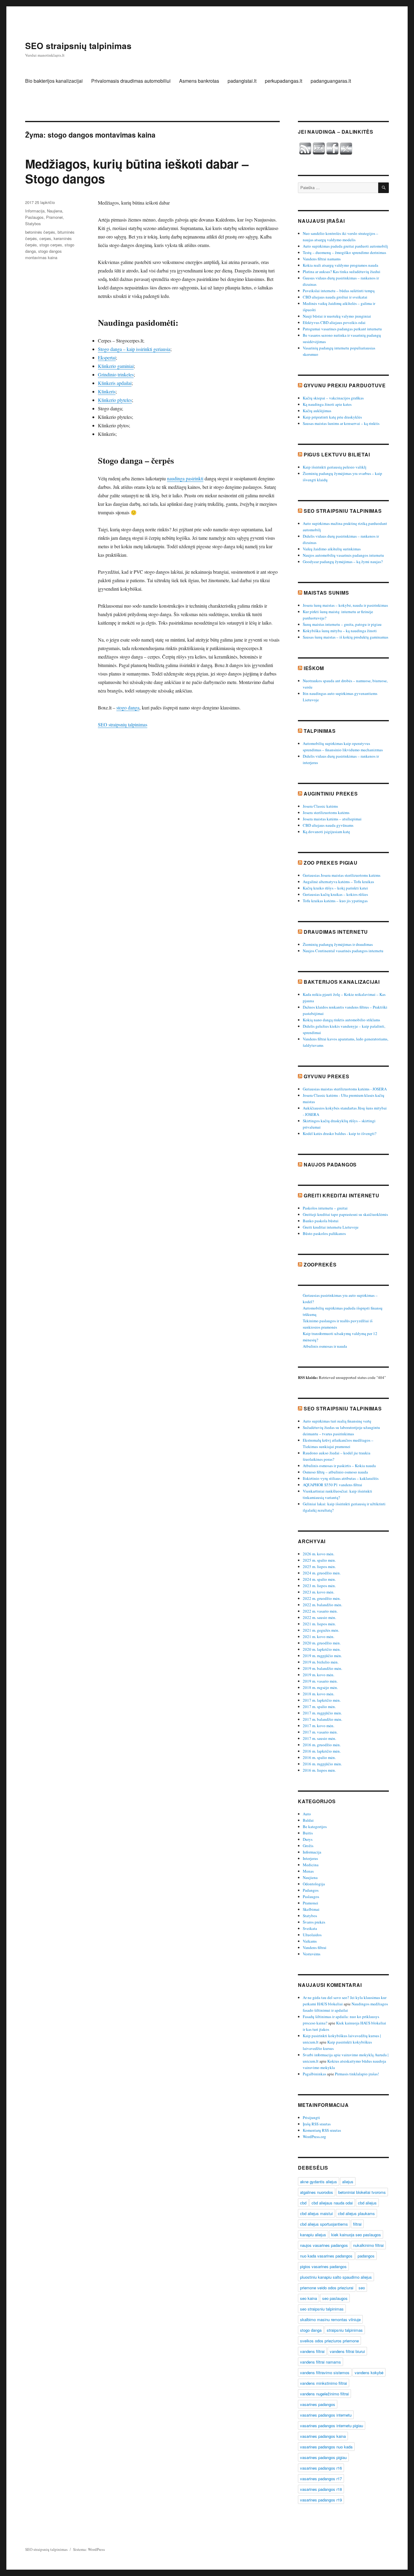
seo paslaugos (335, 2298)
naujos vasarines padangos (324, 2245)
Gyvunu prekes (327, 1076)
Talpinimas (320, 731)
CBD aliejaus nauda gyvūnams (328, 825)
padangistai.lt (242, 81)
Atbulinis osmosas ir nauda (325, 1346)
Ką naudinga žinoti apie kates (327, 404)
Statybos (33, 224)
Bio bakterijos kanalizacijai (54, 81)
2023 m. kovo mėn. (319, 1592)
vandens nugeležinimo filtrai (324, 2394)
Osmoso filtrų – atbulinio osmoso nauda (335, 1472)
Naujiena (55, 211)
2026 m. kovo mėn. (319, 1554)
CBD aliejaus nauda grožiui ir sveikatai (335, 297)
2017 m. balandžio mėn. (322, 1719)
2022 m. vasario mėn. (320, 1611)
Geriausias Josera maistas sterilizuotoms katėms (342, 875)
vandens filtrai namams (321, 2362)
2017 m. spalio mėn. (319, 1707)
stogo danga (128, 707)
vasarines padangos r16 (321, 2468)
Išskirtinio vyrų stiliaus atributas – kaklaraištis (341, 1478)
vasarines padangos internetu (326, 2415)
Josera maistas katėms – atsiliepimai (332, 819)
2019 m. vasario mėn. (320, 1681)
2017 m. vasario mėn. (320, 1732)
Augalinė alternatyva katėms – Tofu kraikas (338, 882)
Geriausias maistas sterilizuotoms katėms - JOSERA (345, 1089)
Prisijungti (311, 2117)
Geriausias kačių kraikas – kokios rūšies (335, 894)
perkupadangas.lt (284, 81)
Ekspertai (107, 357)
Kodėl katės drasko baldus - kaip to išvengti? (340, 1133)
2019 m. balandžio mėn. (322, 1668)
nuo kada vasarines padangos (326, 2256)
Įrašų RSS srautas (317, 2124)
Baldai (308, 1820)
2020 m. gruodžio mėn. (322, 1643)
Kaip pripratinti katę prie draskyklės (332, 417)
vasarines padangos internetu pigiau (332, 2426)
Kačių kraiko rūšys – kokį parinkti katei (335, 888)
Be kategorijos (315, 1827)
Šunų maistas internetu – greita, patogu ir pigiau (342, 624)
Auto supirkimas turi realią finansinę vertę (337, 1421)
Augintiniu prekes (331, 794)
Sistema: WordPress (89, 2549)
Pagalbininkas (314, 2074)
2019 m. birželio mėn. (321, 1662)
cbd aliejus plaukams (356, 2213)
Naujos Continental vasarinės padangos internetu (343, 951)
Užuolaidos (312, 1935)
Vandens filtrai (315, 1947)
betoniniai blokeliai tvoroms (362, 2192)
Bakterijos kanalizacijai (342, 982)
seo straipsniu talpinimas (322, 2309)
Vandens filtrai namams (322, 259)
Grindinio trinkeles (116, 374)
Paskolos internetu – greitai (325, 1208)
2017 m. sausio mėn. (319, 1738)
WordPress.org (314, 2137)
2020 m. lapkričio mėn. (322, 1649)
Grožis (308, 1846)
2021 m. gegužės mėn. (321, 1630)
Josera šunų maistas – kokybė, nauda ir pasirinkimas (345, 605)
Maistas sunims (326, 593)
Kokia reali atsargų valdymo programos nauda (341, 265)
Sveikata (310, 1928)
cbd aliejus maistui (316, 2213)
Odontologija (314, 1884)
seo (362, 2288)
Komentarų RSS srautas (322, 2130)
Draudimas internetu (336, 932)
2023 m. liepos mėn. (319, 1586)
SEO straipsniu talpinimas (343, 511)
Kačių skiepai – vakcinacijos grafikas (333, 398)
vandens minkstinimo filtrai (324, 2383)
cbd (303, 2203)
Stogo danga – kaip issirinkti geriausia (134, 349)
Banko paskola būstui (321, 1221)
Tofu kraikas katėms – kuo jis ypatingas (335, 901)
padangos (366, 2256)
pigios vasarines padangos (323, 2266)
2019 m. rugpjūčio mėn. (322, 1656)
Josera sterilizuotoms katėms (326, 813)
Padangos (311, 1890)
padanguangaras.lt (331, 81)
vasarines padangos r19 (321, 2500)
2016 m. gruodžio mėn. (322, 1745)
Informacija (35, 211)
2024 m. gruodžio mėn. (322, 1573)
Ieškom (314, 668)
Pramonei (54, 217)
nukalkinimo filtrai (368, 2245)
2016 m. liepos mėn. (319, 1770)
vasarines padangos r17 (321, 2479)
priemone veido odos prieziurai (327, 2288)
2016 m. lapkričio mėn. (322, 1751)
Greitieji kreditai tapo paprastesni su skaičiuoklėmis (345, 1214)
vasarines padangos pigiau (323, 2457)
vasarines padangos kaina (323, 2436)
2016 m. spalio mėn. (319, 1757)
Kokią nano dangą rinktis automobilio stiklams (341, 1020)
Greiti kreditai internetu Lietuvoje (331, 1227)
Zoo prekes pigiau (331, 863)
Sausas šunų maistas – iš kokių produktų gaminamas (346, 637)
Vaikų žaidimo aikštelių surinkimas (332, 549)
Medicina (311, 1865)
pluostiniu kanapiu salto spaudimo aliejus (336, 2277)
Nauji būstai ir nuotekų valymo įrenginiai (337, 316)
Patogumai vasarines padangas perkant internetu (342, 329)
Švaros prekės (314, 1922)
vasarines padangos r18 (321, 2489)
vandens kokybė (369, 2372)
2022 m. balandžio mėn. (322, 1605)
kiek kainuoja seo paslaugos (356, 2235)
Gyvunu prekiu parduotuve (345, 385)
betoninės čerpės (40, 232)
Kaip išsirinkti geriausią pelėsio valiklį (335, 467)
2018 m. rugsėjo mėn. (320, 1687)
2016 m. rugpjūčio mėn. (322, 1764)
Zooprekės (320, 1265)
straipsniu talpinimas (345, 2330)
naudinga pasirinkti (185, 478)
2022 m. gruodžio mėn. (322, 1598)
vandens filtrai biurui (347, 2351)
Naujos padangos (330, 1165)
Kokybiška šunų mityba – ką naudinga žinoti (340, 631)
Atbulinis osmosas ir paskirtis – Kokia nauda (339, 1466)
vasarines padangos (318, 2404)
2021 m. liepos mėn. (319, 1624)
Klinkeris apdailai (115, 383)
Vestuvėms (312, 1954)
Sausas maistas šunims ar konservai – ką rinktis (341, 423)
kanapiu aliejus (313, 2235)
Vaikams (310, 1941)
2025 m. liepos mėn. (319, 1567)
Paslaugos (34, 217)
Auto (307, 1814)
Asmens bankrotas (199, 81)
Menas (308, 1871)
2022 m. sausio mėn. (319, 1617)
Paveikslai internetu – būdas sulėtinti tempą (339, 291)
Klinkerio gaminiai (116, 366)
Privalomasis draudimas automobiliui (131, 81)
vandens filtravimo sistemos (325, 2372)
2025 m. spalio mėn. (319, 1560)
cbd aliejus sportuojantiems (324, 2224)
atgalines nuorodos (317, 2192)
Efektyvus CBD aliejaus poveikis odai (334, 322)
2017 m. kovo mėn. (319, 1726)
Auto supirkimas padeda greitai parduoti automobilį (345, 246)
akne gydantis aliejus (319, 2182)
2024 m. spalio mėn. (319, 1579)
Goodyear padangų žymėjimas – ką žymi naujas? (343, 562)
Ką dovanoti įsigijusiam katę (326, 832)
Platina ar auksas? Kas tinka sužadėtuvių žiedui (342, 272)
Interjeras (310, 1858)
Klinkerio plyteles (115, 400)
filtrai (357, 2224)
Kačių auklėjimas (317, 411)
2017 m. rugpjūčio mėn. (322, 1713)
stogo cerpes (51, 245)
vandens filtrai (312, 2351)
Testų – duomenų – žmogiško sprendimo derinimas (344, 252)
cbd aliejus (367, 2203)
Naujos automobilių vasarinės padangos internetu (343, 555)
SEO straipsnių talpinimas (78, 46)
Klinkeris (107, 391)
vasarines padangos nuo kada (326, 2447)
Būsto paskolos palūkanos (324, 1233)
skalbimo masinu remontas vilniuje (330, 2319)
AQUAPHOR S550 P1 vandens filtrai (332, 1485)
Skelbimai (311, 1909)
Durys (308, 1839)
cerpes (45, 238)
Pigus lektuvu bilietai (337, 454)
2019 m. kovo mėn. (319, 1675)
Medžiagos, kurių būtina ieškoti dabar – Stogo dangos (137, 171)
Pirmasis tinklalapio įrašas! (357, 2074)
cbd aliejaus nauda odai (332, 2203)
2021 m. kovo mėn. (319, 1637)
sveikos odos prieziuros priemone (329, 2341)
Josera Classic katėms (320, 806)
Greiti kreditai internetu (342, 1195)
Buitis (308, 1833)
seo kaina (309, 2298)
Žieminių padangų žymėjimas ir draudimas (338, 944)
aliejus (348, 2182)
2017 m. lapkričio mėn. (322, 1700)
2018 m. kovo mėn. (319, 1694)
